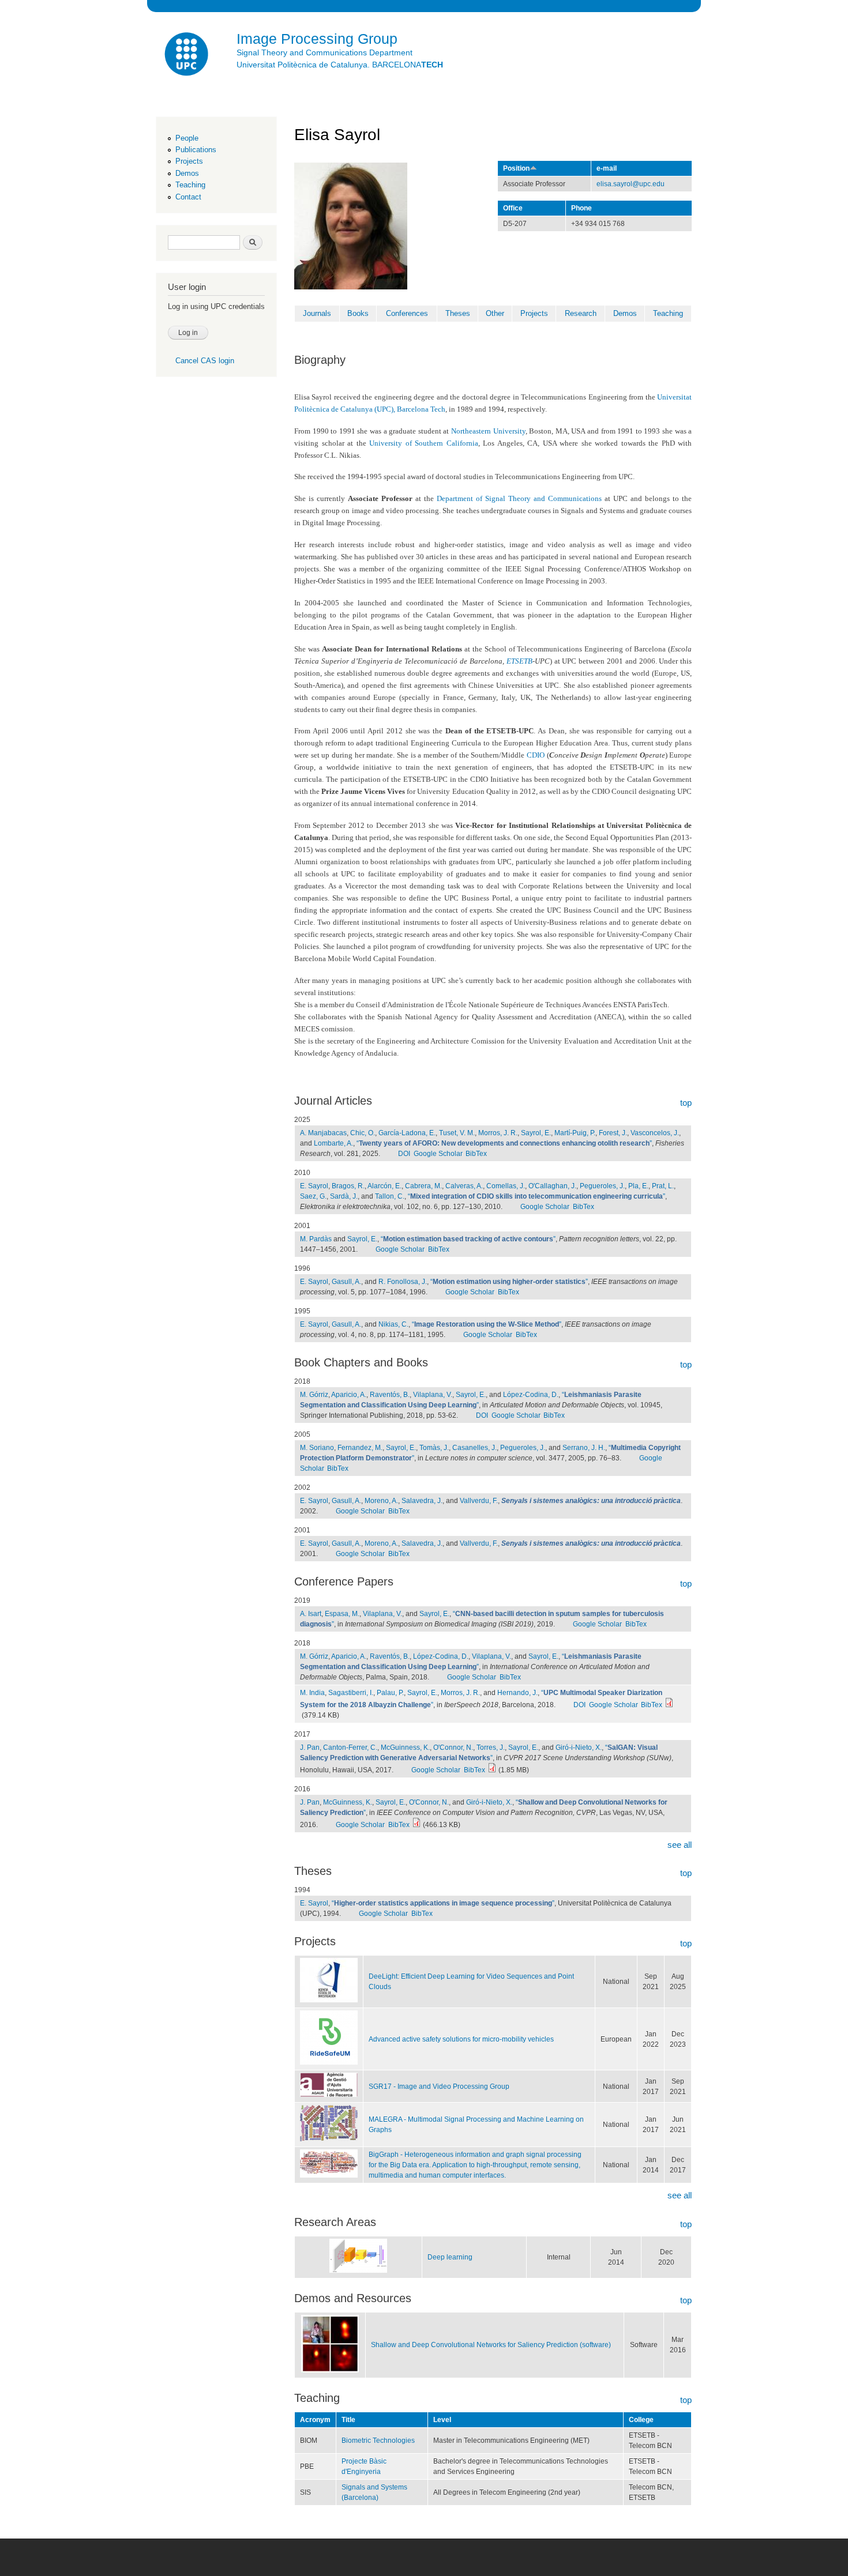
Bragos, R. (348, 1186)
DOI (404, 1154)
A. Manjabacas (323, 1133)
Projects (189, 161)
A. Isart (311, 1614)
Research (581, 313)
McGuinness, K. (405, 1748)
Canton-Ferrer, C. (350, 1748)
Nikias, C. (393, 1324)
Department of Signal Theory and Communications (519, 498)
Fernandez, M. (360, 1448)
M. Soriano (317, 1448)
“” (504, 1143)
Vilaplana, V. (433, 1395)
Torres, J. (491, 1748)
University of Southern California (424, 443)
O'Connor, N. (453, 1748)
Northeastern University (488, 431)
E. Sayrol (314, 1186)
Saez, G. (313, 1196)
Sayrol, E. (536, 1133)
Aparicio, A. (349, 1395)
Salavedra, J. (422, 1501)
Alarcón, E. (384, 1186)
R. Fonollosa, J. (403, 1282)
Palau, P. (390, 1693)
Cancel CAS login (205, 361)
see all (680, 1845)
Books (358, 313)
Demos (187, 173)
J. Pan (310, 1748)
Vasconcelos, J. (655, 1133)
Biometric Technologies (378, 2441)
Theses (458, 313)
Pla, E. (638, 1186)
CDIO (536, 755)
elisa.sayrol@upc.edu (631, 184)
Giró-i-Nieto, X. (579, 1748)
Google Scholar (438, 1154)
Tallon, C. (390, 1196)
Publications (196, 150)
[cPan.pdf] (417, 1825)
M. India (312, 1693)
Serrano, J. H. (584, 1448)
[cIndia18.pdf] (669, 1705)
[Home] (187, 56)
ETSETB (519, 661)
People (187, 138)
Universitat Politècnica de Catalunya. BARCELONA (340, 65)
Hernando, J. (517, 1693)
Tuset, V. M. (457, 1133)
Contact (188, 197)
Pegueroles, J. (602, 1186)
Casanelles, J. (474, 1448)
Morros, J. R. (498, 1133)
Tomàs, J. (434, 1448)
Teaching (190, 185)
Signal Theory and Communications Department (324, 52)
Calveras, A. (464, 1186)
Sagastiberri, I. (351, 1693)
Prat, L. (663, 1186)
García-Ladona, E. (407, 1133)
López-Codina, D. (531, 1395)
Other (495, 313)
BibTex (476, 1154)
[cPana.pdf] (492, 1770)
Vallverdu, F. (479, 1501)
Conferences (407, 313)
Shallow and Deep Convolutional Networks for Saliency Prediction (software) (491, 2345)
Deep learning (450, 2257)
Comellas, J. (506, 1186)
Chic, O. (363, 1133)
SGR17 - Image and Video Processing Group (439, 2087)
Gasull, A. (346, 1282)
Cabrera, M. (423, 1186)
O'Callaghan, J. (552, 1186)
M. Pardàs (316, 1239)
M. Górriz (314, 1395)
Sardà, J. (344, 1196)
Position (516, 168)
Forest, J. (613, 1133)
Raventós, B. (390, 1395)
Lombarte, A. (333, 1143)
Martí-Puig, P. (575, 1133)
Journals (317, 313)
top (686, 1103)
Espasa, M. (342, 1614)
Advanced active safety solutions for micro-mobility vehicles (461, 2039)
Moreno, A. (381, 1501)
